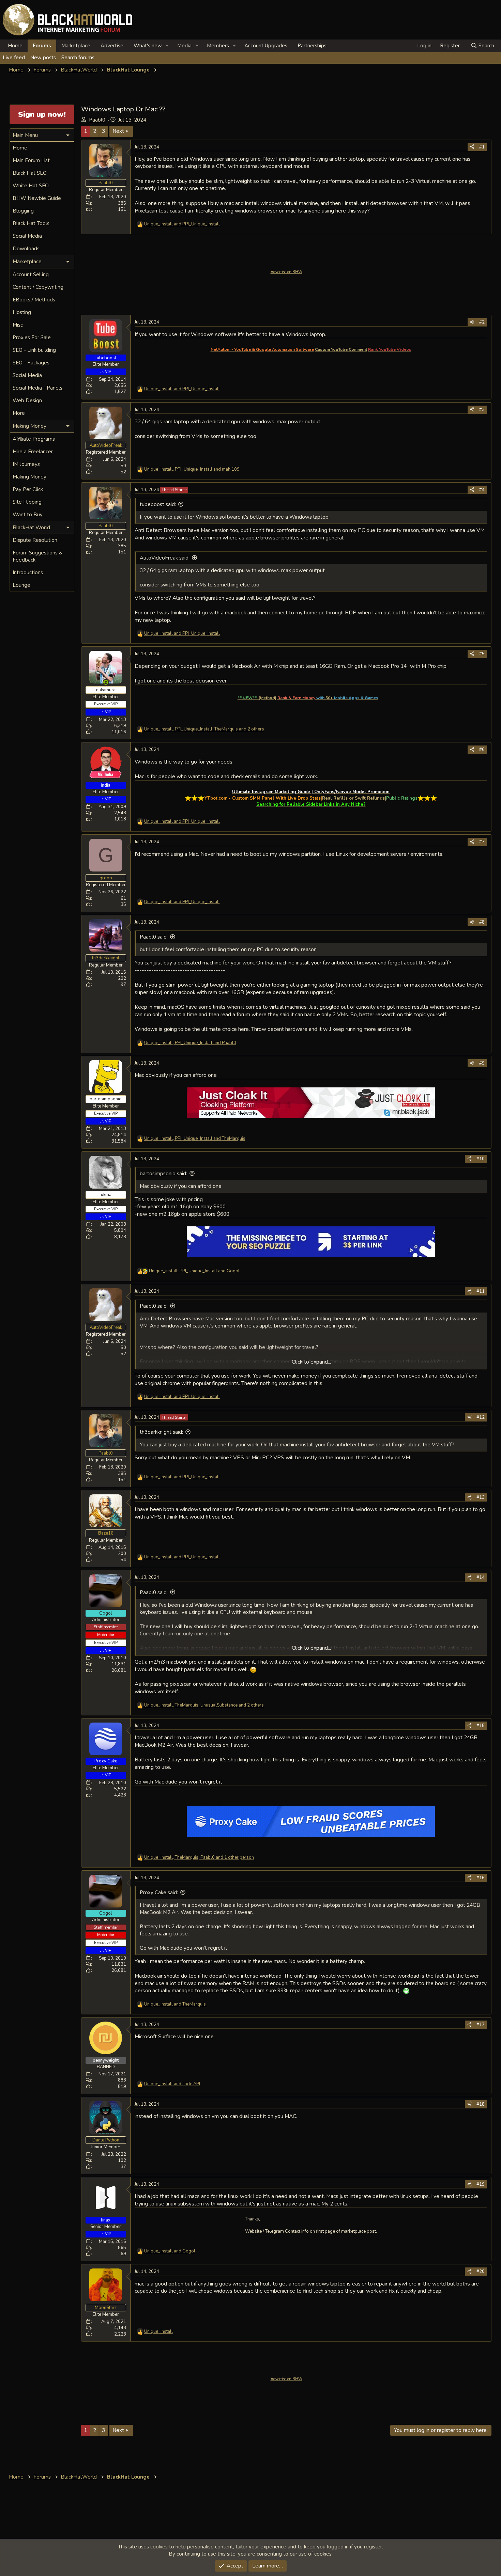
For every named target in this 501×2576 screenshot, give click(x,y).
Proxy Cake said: (159, 1892)
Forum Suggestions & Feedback (37, 556)
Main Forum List (31, 160)
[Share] (472, 147)
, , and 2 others (204, 729)
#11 (481, 1291)
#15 (481, 1726)
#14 (481, 1577)
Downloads (26, 249)
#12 (481, 1417)
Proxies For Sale (32, 337)
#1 (482, 147)
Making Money (29, 477)
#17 (481, 2025)
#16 (481, 1878)
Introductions (28, 572)
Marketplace (76, 46)
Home (15, 46)
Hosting (22, 312)
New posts (43, 58)
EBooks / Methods (34, 300)
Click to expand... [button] (311, 1362)
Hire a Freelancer (33, 452)
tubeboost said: (158, 504)
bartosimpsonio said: (163, 1174)
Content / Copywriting (38, 287)
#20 (481, 2272)
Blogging (23, 211)
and (182, 224)
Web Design (27, 400)
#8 (482, 922)
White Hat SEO (31, 186)
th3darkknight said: (161, 1432)
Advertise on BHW (286, 272)
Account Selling (31, 274)
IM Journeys (26, 464)
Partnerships (312, 46)
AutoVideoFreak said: (165, 558)
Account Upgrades (266, 46)
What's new (148, 46)
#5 (482, 654)
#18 (481, 2104)
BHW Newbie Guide (37, 198)
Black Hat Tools (31, 223)
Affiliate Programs (34, 439)
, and (192, 469)
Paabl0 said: (154, 937)
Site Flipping (27, 502)
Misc (18, 325)
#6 (482, 750)
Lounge (21, 585)
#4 (482, 490)
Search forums (78, 58)
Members (218, 46)
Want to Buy (28, 515)
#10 (481, 1159)
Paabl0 (97, 120)
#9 (482, 1063)
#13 (481, 1497)
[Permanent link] (381, 698)
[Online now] (106, 682)
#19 (481, 2184)
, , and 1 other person (199, 1857)
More (19, 413)
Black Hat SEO (30, 173)
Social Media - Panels (37, 388)
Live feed (14, 58)
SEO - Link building (34, 350)
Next (118, 131)
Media (184, 46)
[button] (167, 46)
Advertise (112, 46)
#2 (482, 322)
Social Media (27, 236)
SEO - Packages (31, 363)
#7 (482, 842)
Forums (42, 46)
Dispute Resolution (35, 540)
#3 (482, 410)
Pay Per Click (28, 489)
